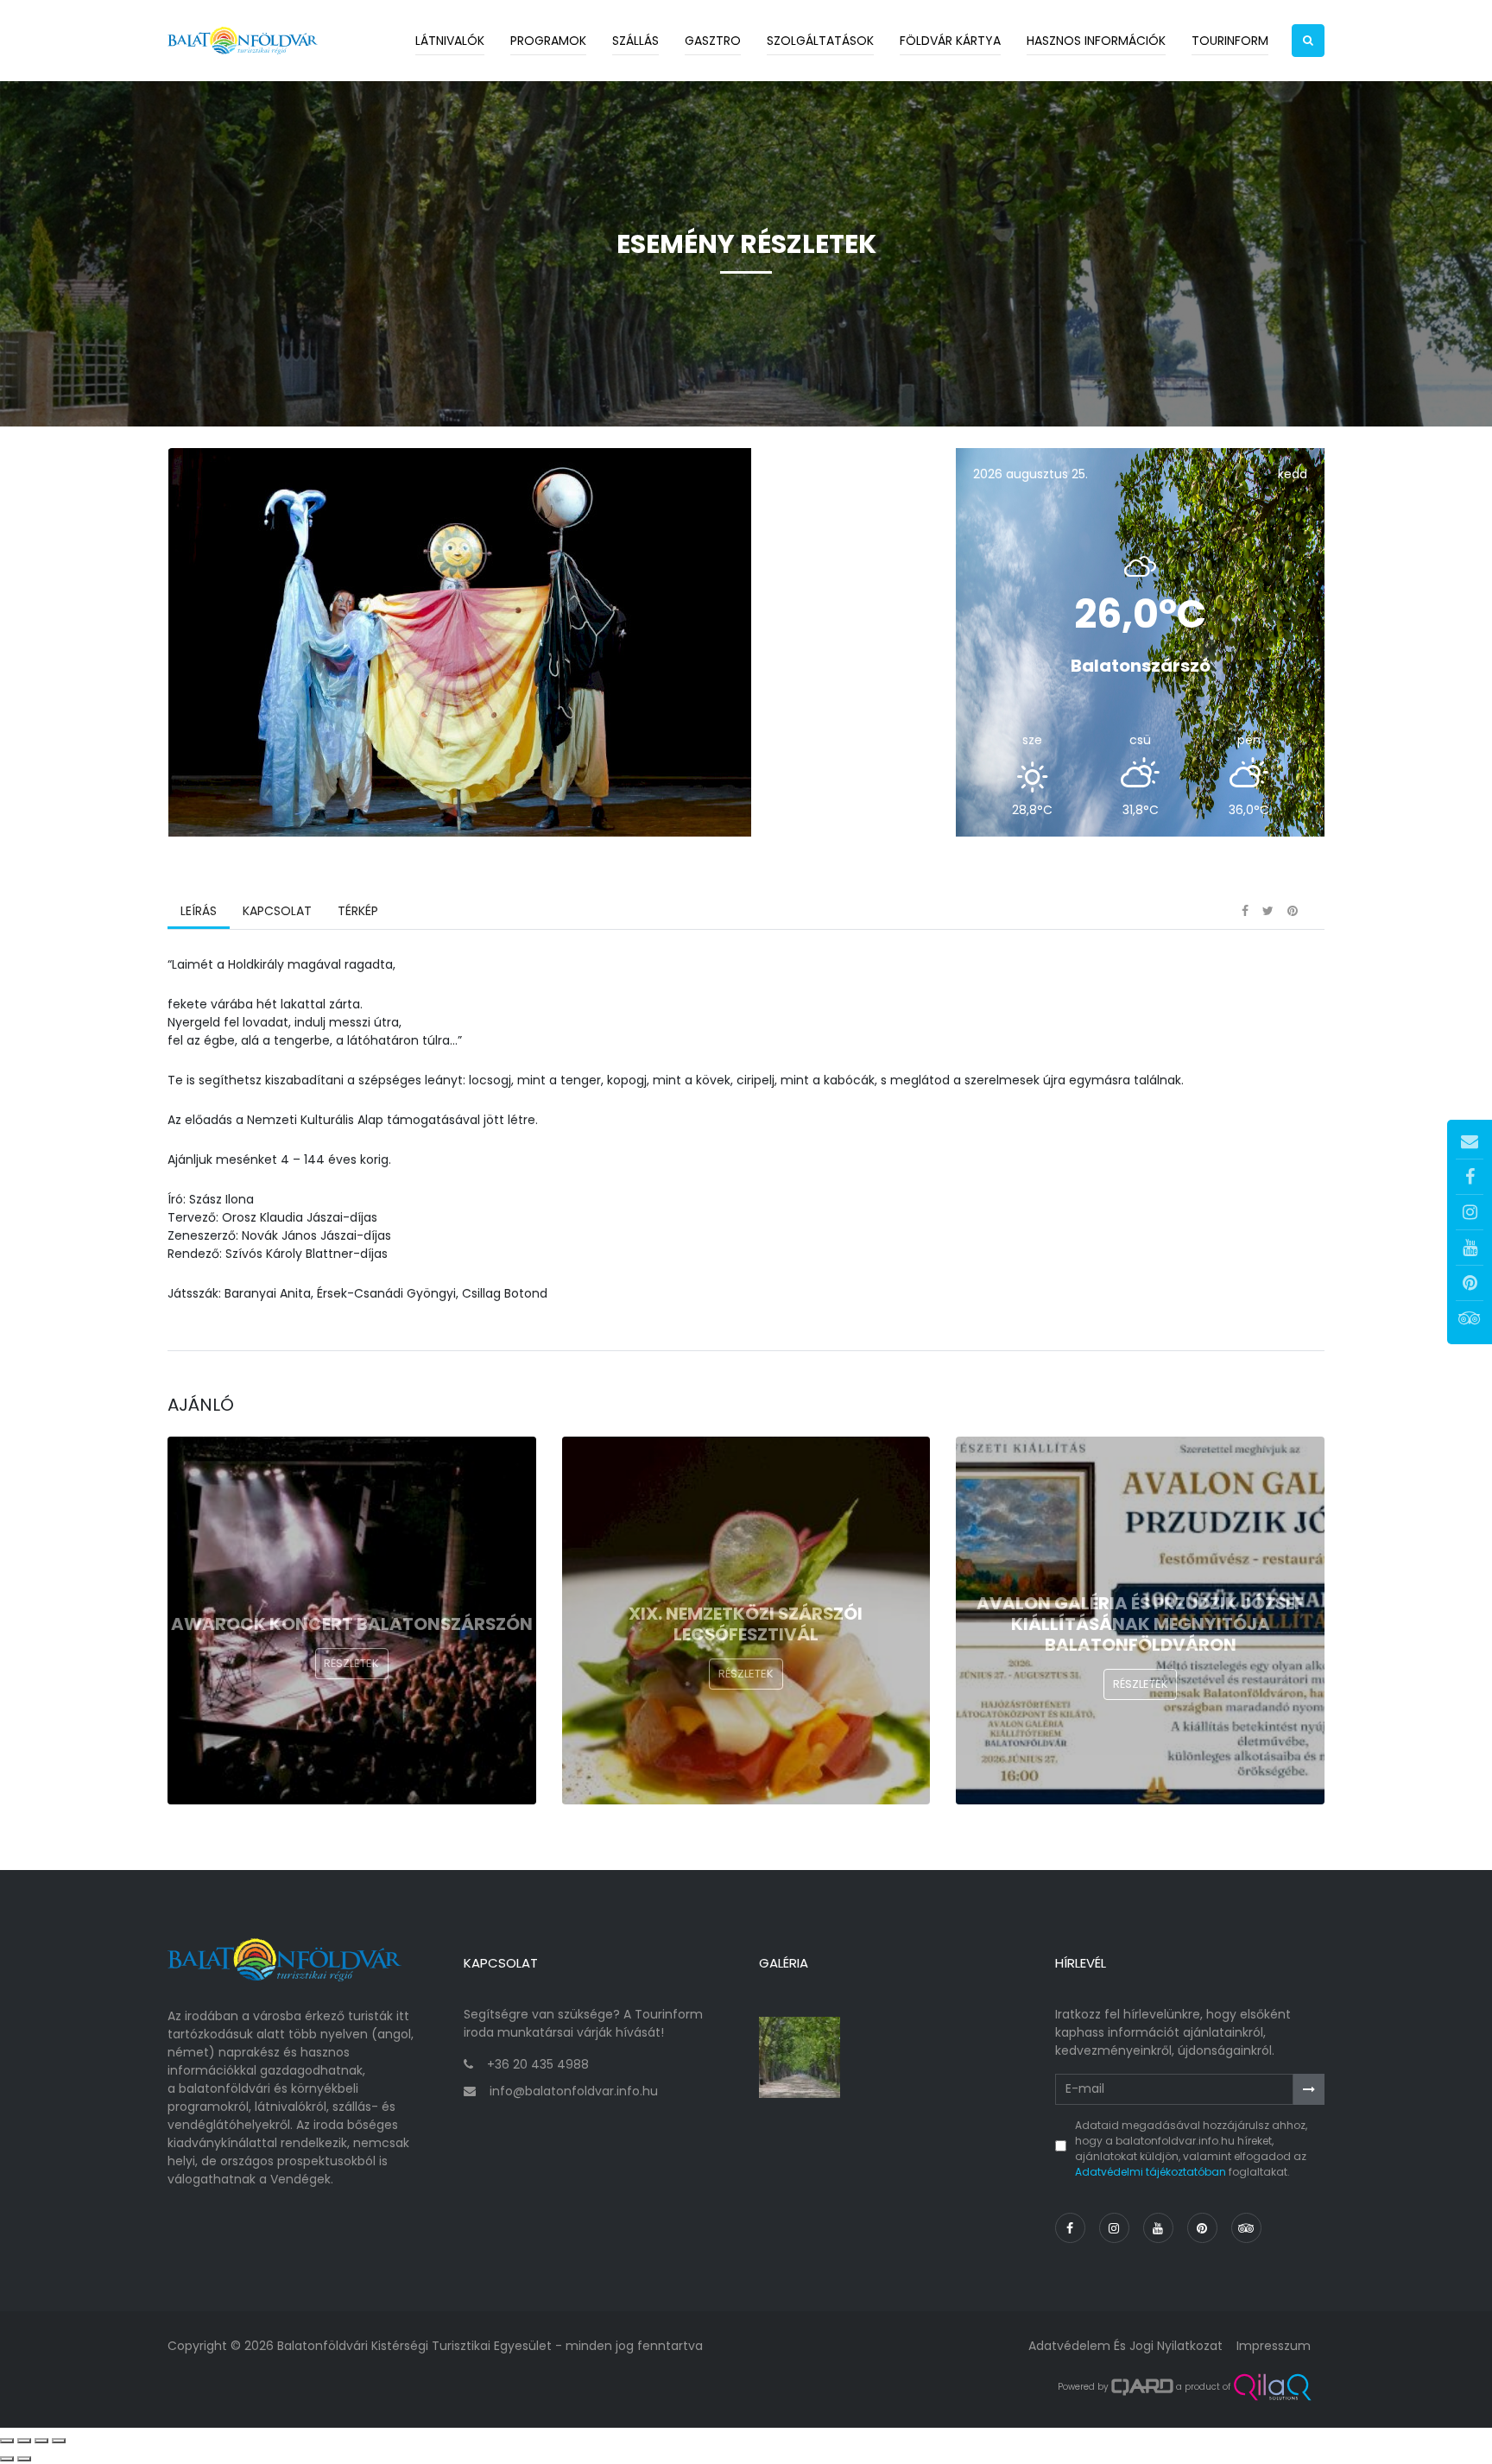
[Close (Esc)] (7, 2441)
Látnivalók (450, 41)
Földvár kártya (950, 41)
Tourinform (1230, 41)
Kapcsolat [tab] (277, 911)
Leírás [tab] (199, 911)
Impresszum (1274, 2346)
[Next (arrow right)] (24, 2459)
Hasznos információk (1096, 41)
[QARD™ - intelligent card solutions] (1142, 2387)
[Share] (24, 2441)
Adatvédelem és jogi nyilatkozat (1125, 2346)
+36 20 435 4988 (538, 2064)
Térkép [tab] (358, 911)
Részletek (351, 1663)
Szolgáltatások (820, 41)
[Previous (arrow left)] (7, 2459)
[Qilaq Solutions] (1272, 2387)
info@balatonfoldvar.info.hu (574, 2091)
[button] (1308, 41)
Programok (548, 41)
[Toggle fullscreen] (41, 2441)
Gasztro (713, 41)
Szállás (635, 41)
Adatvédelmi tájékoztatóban (1151, 2172)
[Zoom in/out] (59, 2441)
